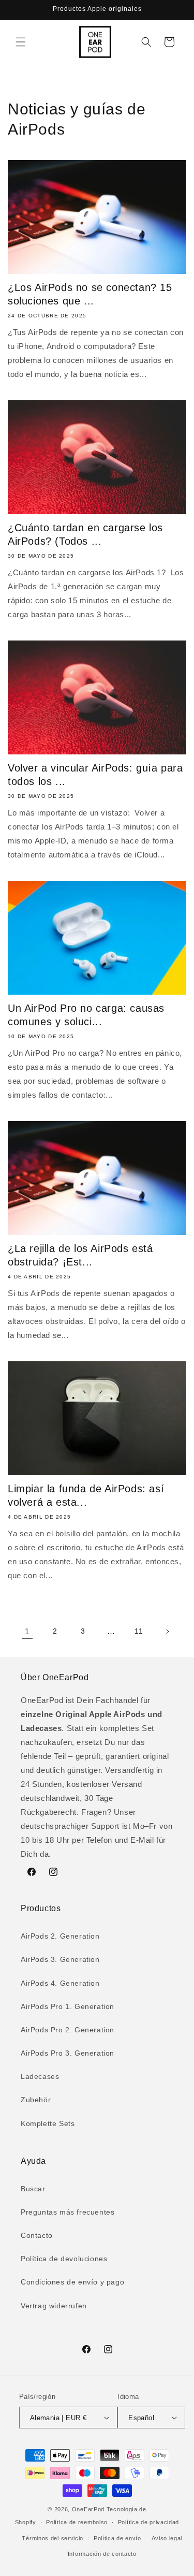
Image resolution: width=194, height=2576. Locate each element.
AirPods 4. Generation (60, 1983)
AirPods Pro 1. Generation (68, 2006)
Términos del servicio (53, 2538)
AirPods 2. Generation (60, 1936)
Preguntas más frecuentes (68, 2212)
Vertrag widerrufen (54, 2306)
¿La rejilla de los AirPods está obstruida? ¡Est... (80, 1255)
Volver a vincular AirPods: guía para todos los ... (95, 775)
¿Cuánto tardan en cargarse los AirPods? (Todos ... (85, 534)
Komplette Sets (48, 2123)
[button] (21, 42)
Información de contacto (102, 2554)
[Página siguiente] (167, 1632)
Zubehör (36, 2100)
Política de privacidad (148, 2522)
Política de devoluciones (64, 2259)
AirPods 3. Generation (60, 1959)
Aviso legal (167, 2538)
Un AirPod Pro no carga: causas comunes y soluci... (86, 1015)
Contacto (37, 2235)
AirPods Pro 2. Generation (68, 2030)
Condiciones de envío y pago (72, 2282)
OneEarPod (88, 2509)
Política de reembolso (77, 2522)
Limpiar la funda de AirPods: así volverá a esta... (86, 1495)
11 (139, 1631)
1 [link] (27, 1631)
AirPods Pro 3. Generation (68, 2053)
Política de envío (117, 2538)
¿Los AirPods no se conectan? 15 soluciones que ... (90, 294)
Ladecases (40, 2076)
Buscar (33, 2189)
